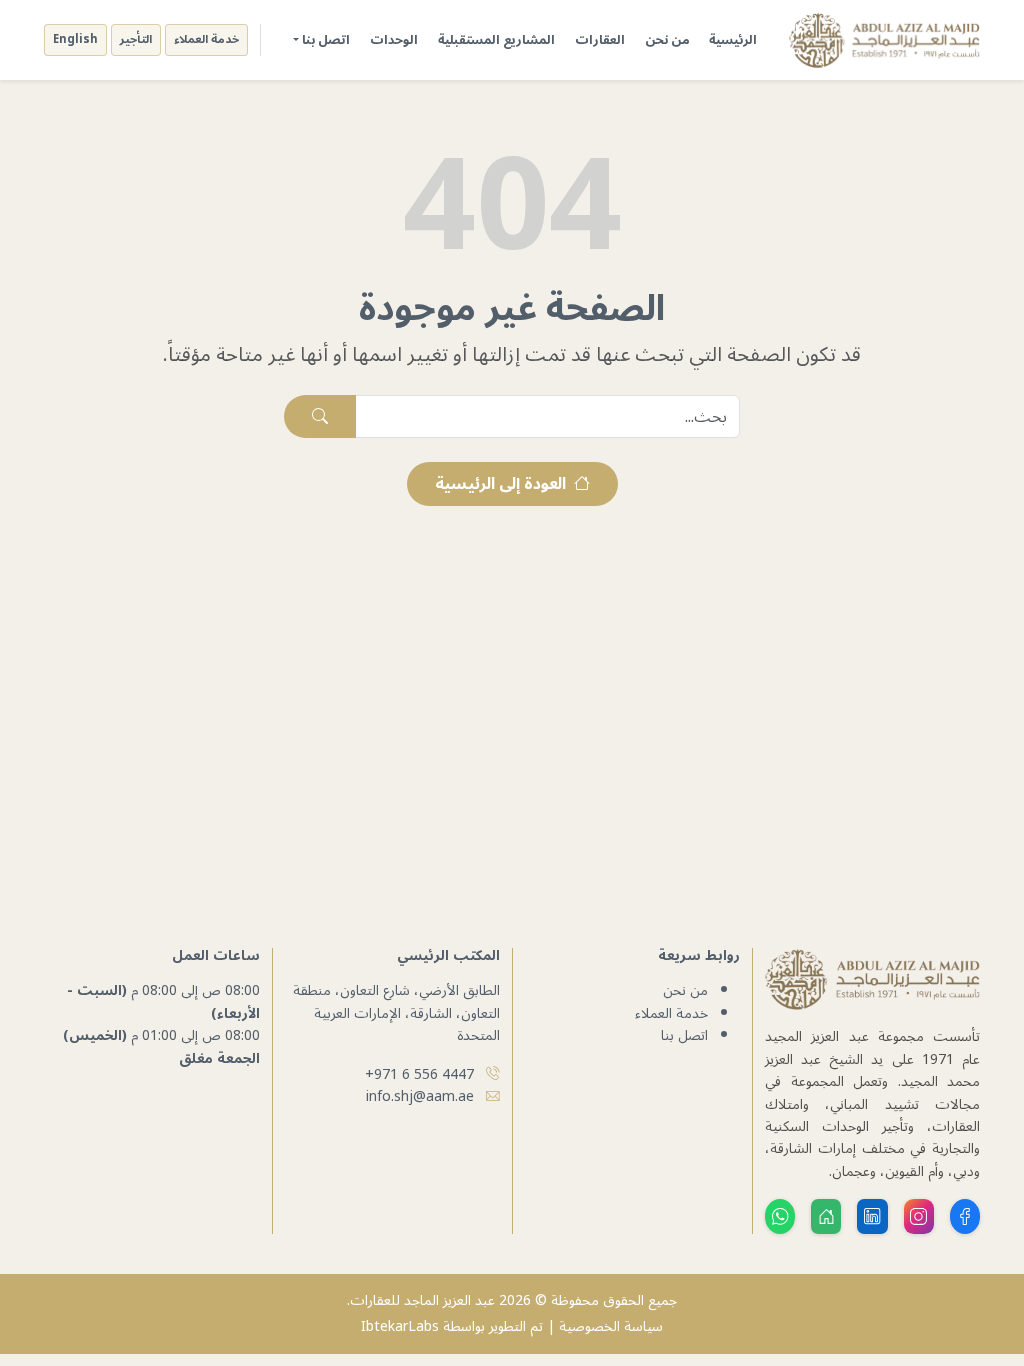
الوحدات (394, 39)
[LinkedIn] (872, 1216)
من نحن (667, 39)
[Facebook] (965, 1216)
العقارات (600, 39)
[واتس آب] (780, 1216)
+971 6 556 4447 (419, 1075)
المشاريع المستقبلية (496, 39)
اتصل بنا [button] (326, 39)
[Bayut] (826, 1216)
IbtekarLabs (400, 1326)
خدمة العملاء (206, 39)
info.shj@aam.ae (420, 1096)
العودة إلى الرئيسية (502, 484)
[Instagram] (919, 1216)
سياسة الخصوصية (611, 1326)
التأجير (136, 39)
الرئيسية (733, 39)
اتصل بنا (684, 1035)
